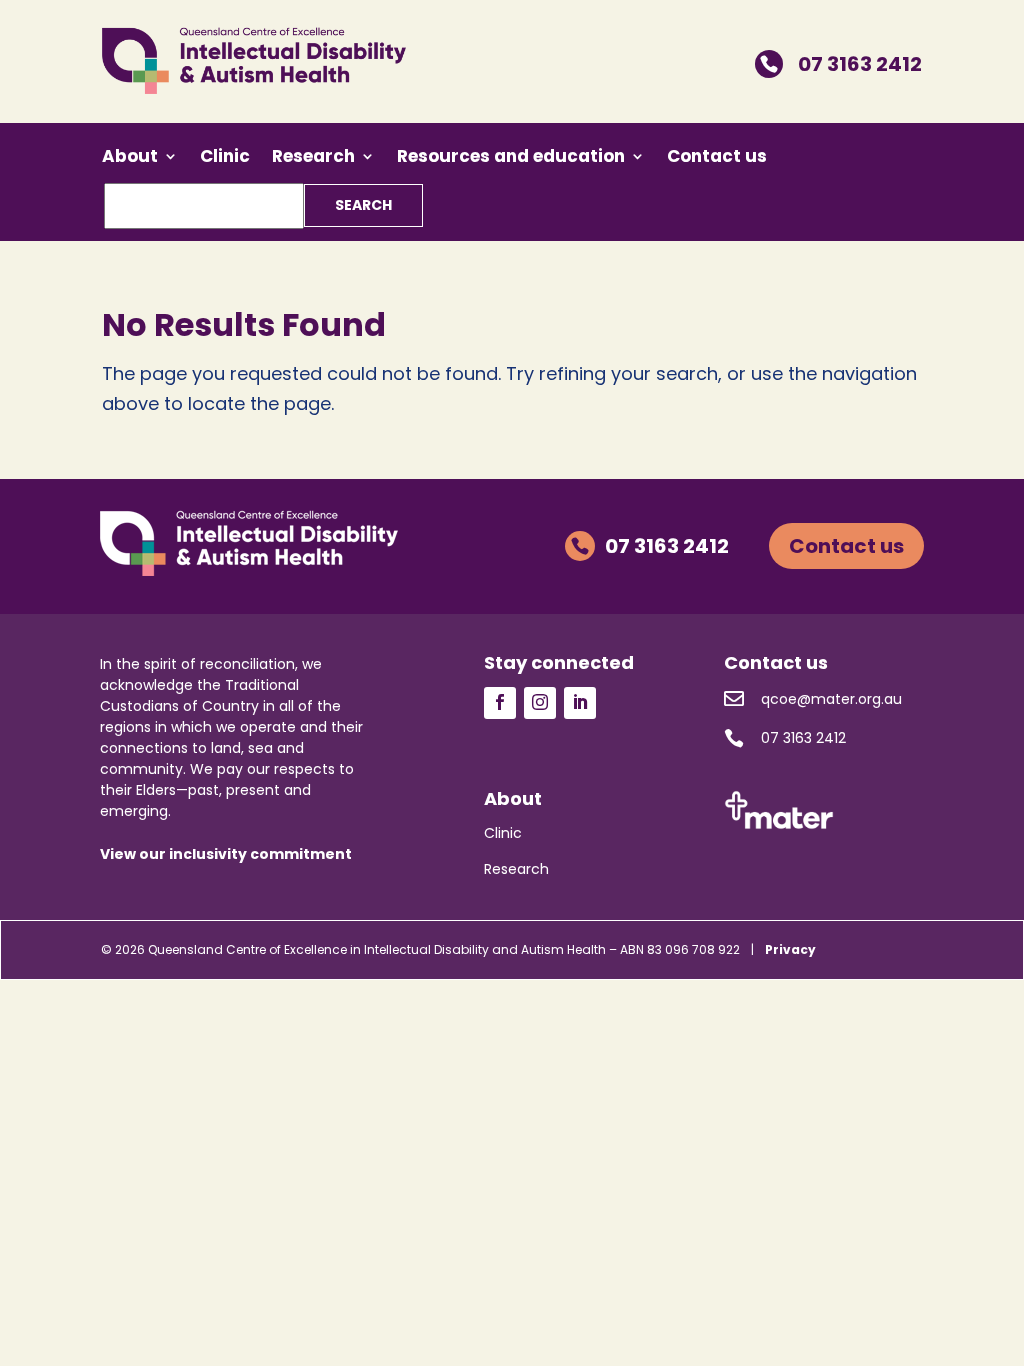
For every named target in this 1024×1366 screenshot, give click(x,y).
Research (313, 158)
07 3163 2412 (841, 64)
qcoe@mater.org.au (813, 698)
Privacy (790, 949)
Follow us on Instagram (540, 703)
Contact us (717, 158)
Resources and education (511, 158)
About (130, 158)
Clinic (225, 158)
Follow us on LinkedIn (580, 703)
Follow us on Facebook (500, 703)
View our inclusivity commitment (226, 854)
